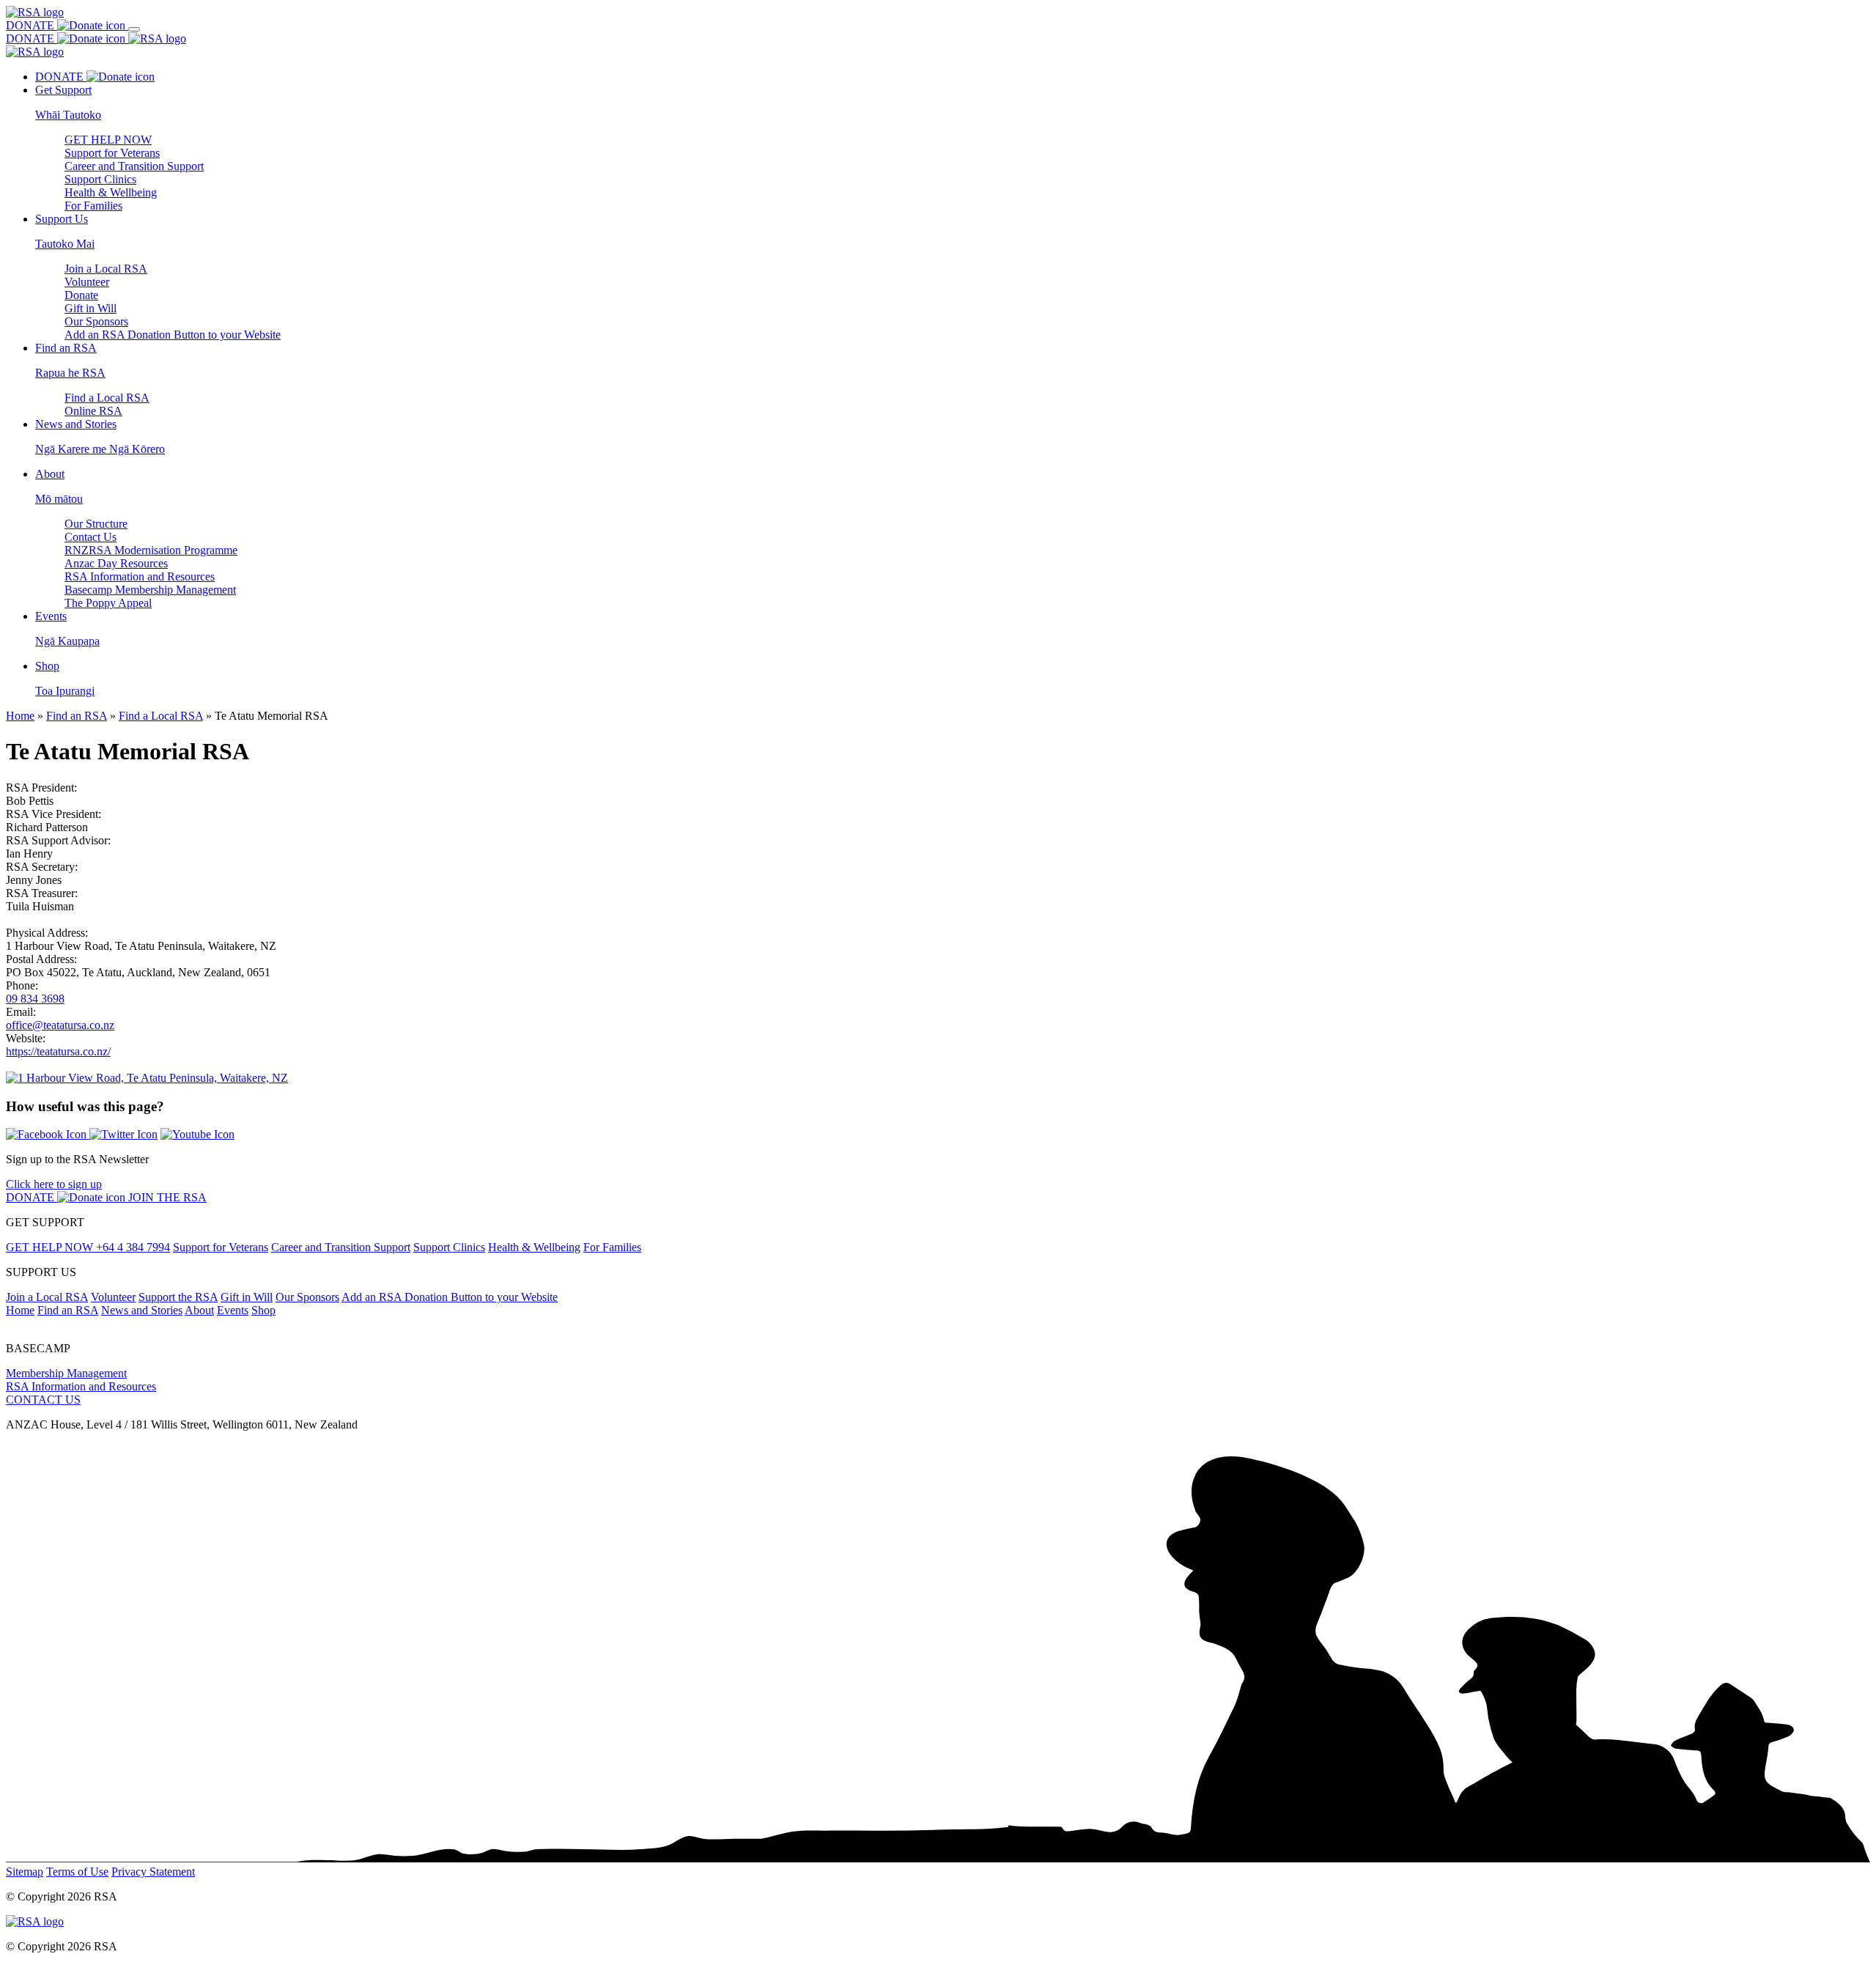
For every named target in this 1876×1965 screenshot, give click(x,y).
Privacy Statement (153, 1872)
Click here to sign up (54, 1184)
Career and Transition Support (134, 166)
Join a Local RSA (106, 269)
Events (233, 1310)
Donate (81, 295)
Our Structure (96, 524)
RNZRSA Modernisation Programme (151, 550)
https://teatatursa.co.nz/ (58, 1051)
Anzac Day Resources (116, 563)
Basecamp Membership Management (150, 590)
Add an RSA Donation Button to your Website (173, 335)
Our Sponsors (96, 321)
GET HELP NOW (108, 140)
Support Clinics (100, 179)
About (199, 1310)
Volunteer (87, 282)
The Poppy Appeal (108, 603)
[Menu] (134, 29)
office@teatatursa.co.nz (60, 1025)
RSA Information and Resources (140, 576)
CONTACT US (43, 1400)
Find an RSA (77, 716)
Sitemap (25, 1872)
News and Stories (142, 1310)
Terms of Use (77, 1872)
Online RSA (93, 411)
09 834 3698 (35, 999)
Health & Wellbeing (111, 192)
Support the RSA (178, 1297)
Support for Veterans (112, 153)
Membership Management (66, 1373)
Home (20, 716)
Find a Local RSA (107, 398)
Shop (263, 1310)
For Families (93, 206)
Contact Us (91, 537)
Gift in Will (91, 308)
